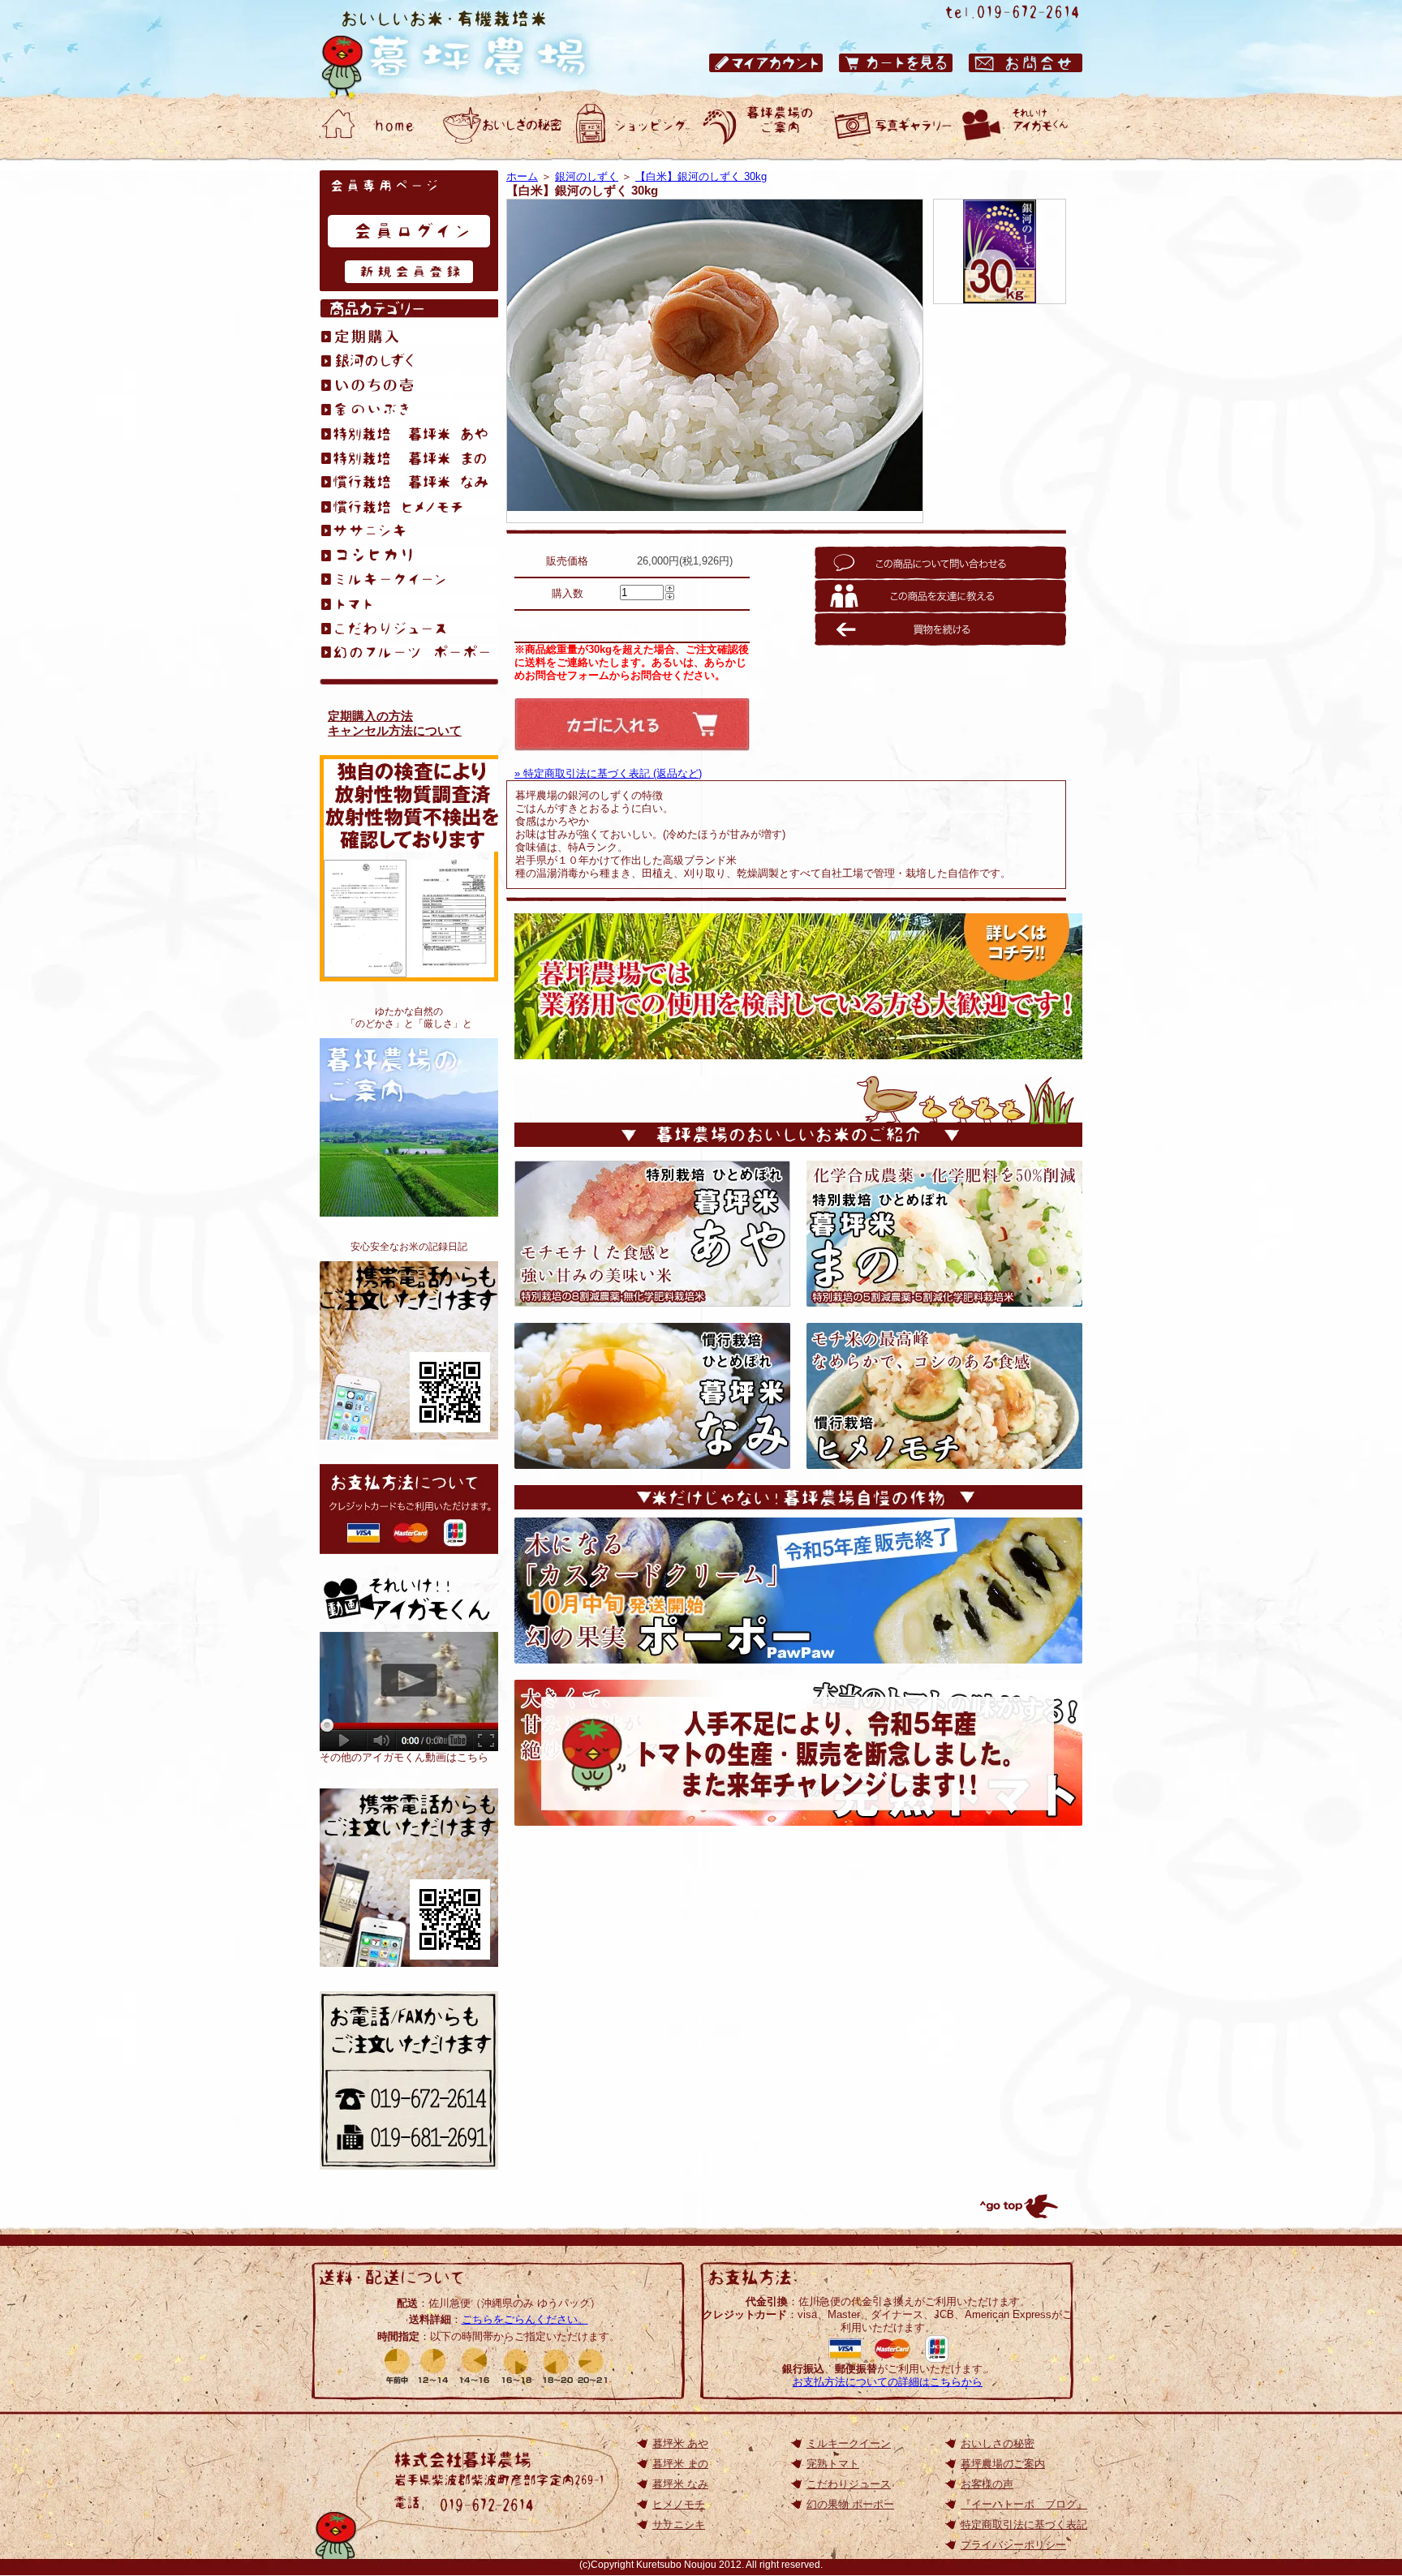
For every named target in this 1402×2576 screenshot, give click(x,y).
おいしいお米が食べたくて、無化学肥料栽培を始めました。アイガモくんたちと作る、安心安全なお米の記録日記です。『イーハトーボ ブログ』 (409, 1350)
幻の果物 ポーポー (850, 2504)
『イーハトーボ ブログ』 (1024, 2504)
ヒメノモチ (679, 2504)
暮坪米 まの (680, 2464)
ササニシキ (679, 2524)
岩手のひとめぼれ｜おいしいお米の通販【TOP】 (409, 1878)
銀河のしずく (587, 176)
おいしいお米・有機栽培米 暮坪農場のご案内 (762, 126)
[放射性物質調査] (365, 970)
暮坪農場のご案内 (409, 1127)
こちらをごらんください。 (525, 2319)
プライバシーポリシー (1013, 2545)
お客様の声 (987, 2484)
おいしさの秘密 (998, 2443)
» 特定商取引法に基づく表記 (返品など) (608, 773)
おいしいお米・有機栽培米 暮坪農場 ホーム (372, 126)
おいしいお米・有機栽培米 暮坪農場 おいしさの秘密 (502, 126)
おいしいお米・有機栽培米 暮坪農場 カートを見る (896, 63)
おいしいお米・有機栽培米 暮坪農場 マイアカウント (766, 63)
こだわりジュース (849, 2484)
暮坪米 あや (680, 2443)
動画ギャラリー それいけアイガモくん (1021, 126)
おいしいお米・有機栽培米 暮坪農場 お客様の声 (892, 126)
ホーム (522, 176)
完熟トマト (833, 2464)
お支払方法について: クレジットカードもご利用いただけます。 (409, 1509)
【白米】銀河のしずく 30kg (701, 176)
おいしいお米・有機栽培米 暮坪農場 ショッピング (632, 126)
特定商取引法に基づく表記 (1024, 2524)
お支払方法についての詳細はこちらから (888, 2382)
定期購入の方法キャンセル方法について (395, 723)
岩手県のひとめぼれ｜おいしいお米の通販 (470, 49)
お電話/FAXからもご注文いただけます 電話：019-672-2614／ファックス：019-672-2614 (409, 2080)
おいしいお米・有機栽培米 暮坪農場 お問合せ (1026, 63)
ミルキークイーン (849, 2443)
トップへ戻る (1017, 2206)
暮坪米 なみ (680, 2484)
